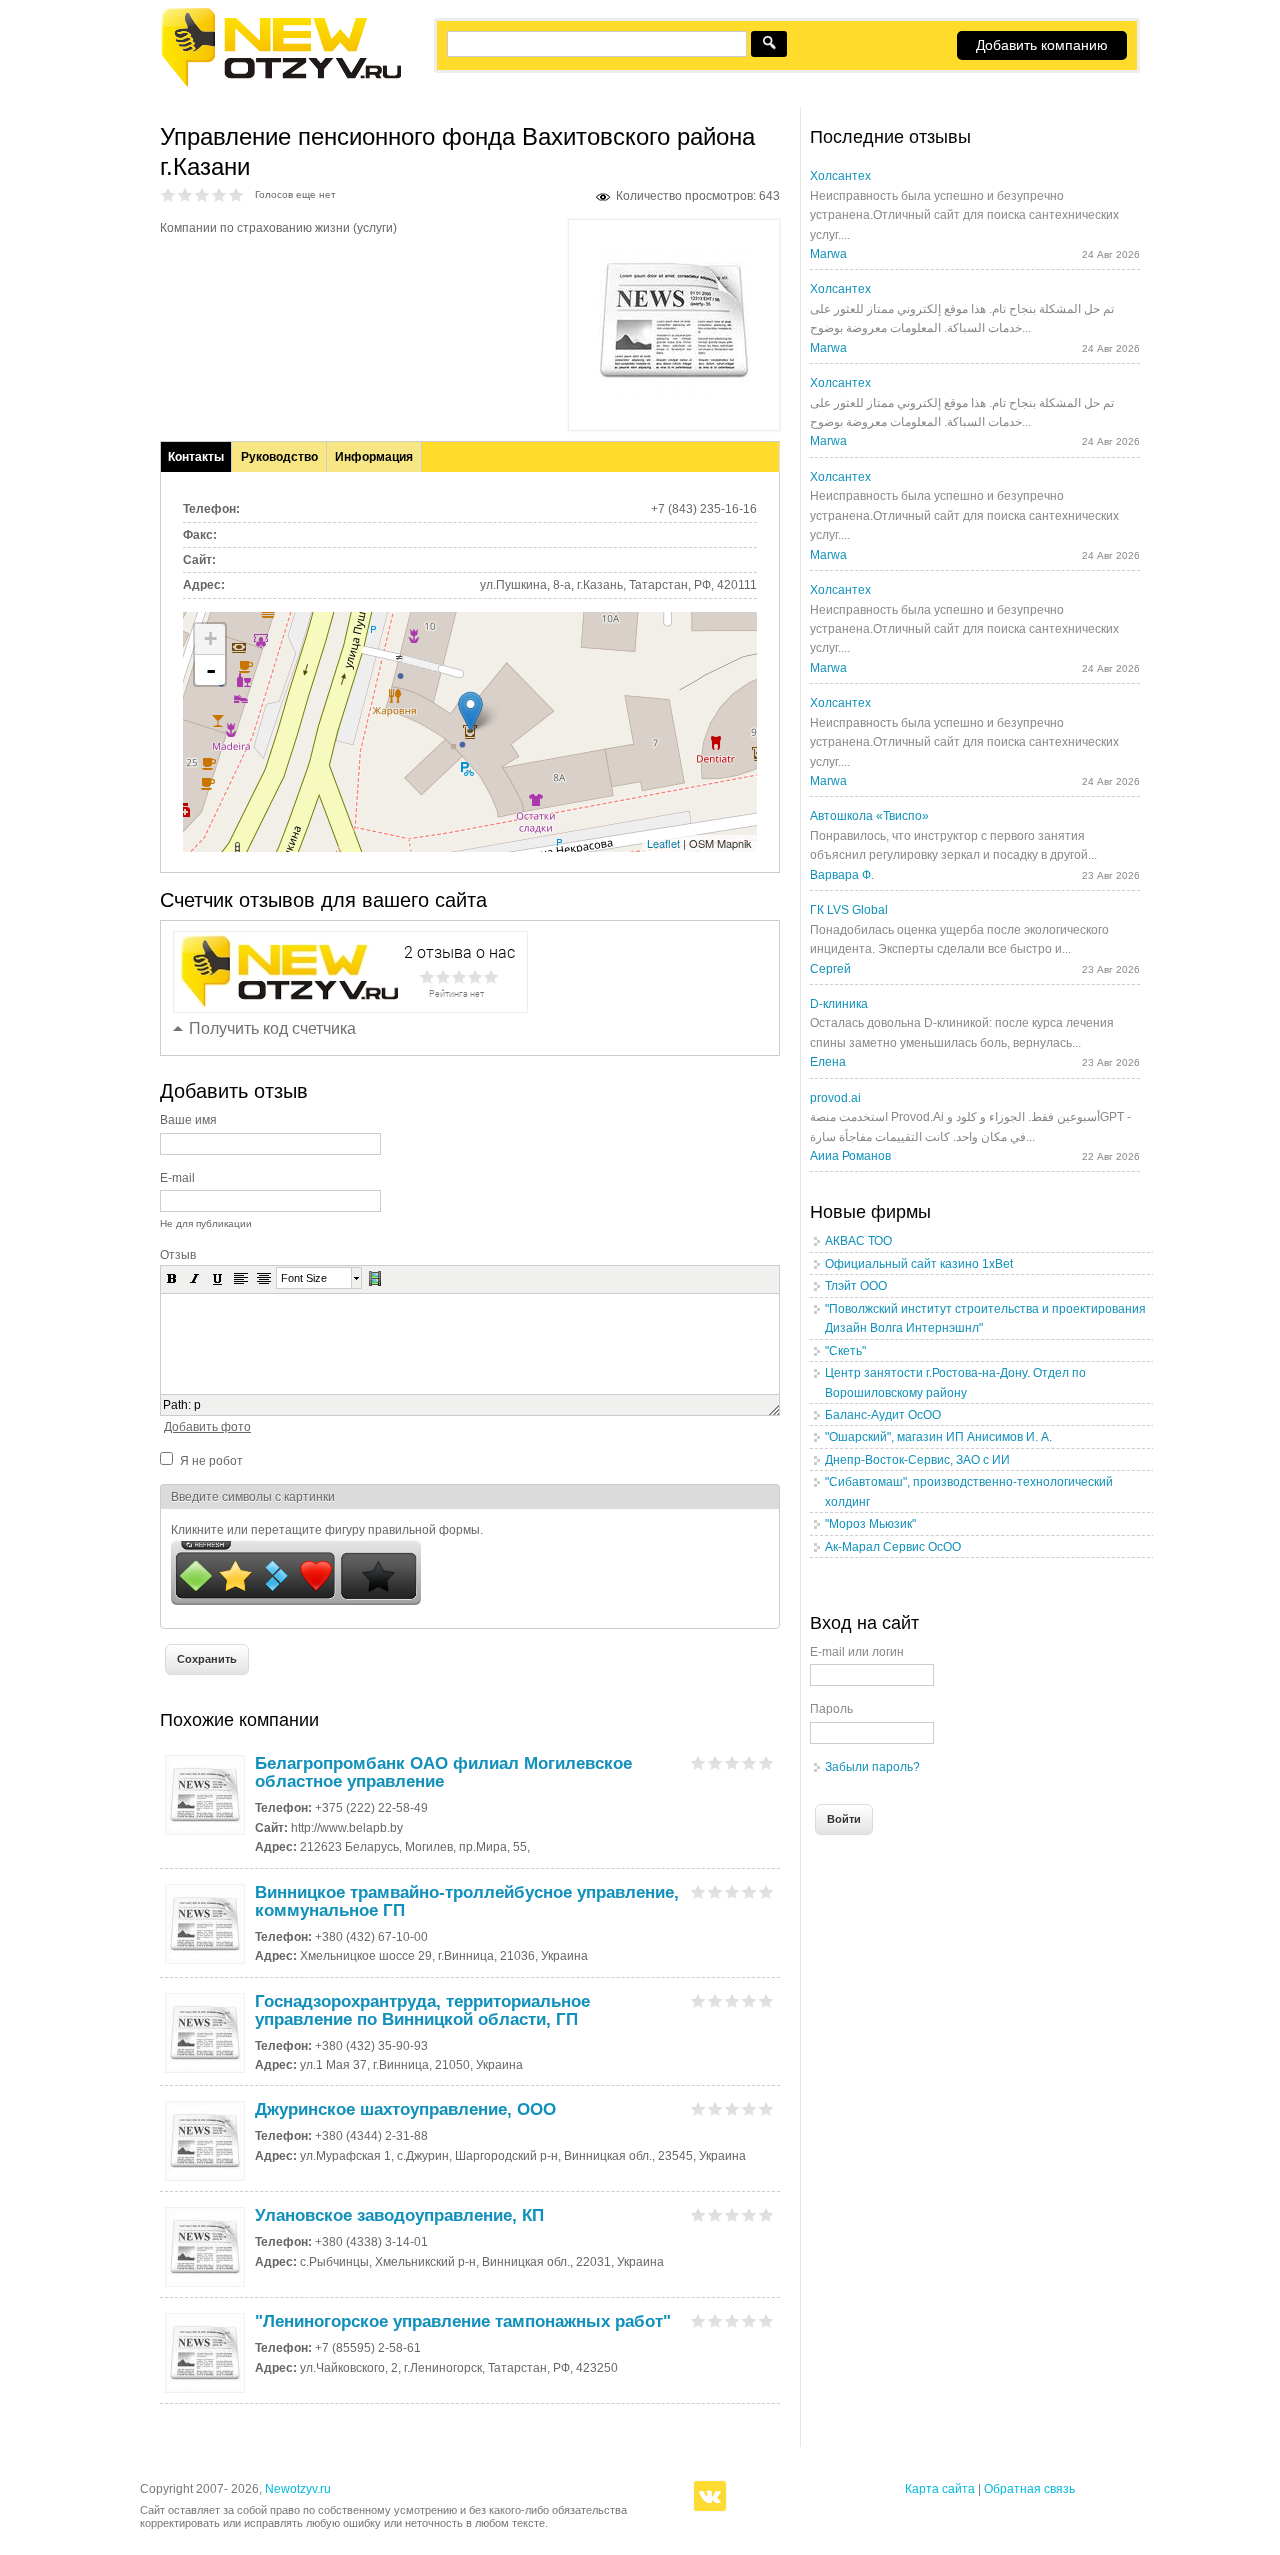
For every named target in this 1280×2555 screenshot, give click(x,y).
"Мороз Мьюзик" (870, 1524)
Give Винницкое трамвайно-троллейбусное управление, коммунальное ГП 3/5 (732, 1891)
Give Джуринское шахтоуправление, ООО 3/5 (732, 2108)
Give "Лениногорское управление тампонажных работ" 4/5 (749, 2320)
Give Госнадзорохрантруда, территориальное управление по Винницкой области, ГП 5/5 (766, 2000)
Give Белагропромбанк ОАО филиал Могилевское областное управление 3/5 (732, 1762)
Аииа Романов (850, 1156)
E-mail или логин (857, 1652)
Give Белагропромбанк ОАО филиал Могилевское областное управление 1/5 (698, 1762)
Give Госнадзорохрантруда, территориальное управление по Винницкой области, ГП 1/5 (698, 2000)
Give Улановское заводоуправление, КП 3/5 (732, 2214)
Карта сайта (940, 2489)
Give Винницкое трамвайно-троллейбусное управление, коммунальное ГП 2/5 (715, 1891)
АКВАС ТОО (858, 1241)
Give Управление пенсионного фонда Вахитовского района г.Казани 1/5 (168, 194)
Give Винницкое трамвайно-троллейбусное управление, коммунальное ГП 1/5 (698, 1891)
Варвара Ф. (842, 875)
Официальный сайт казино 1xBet (919, 1264)
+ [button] (210, 638)
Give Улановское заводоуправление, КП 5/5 (766, 2214)
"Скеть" (845, 1351)
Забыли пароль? (872, 1767)
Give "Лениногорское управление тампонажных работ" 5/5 (766, 2320)
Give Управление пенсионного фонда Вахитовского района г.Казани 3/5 (202, 194)
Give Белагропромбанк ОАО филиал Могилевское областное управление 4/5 (749, 1762)
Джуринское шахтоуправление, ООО (405, 2109)
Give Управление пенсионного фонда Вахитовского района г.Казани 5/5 (236, 194)
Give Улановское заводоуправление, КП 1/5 (698, 2214)
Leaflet (663, 843)
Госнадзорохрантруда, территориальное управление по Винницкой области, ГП (422, 2010)
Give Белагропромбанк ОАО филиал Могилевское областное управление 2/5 (715, 1762)
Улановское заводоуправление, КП (399, 2215)
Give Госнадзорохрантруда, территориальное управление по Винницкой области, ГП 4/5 (749, 2000)
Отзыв (178, 1255)
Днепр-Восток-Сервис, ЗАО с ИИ (917, 1460)
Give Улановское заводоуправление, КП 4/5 (749, 2214)
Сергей (830, 969)
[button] (172, 1278)
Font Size (304, 1278)
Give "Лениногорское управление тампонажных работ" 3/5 (732, 2320)
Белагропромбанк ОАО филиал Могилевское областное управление (443, 1772)
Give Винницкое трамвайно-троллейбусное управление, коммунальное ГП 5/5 (766, 1891)
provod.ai (835, 1098)
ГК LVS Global (849, 910)
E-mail (177, 1178)
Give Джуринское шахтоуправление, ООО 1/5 (698, 2108)
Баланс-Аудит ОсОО (883, 1415)
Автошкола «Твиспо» (869, 816)
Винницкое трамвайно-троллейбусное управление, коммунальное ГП (467, 1901)
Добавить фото (207, 1427)
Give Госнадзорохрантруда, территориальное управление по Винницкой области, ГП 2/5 (715, 2000)
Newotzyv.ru (298, 2489)
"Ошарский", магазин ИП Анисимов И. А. (938, 1437)
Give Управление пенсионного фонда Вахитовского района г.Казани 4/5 (219, 194)
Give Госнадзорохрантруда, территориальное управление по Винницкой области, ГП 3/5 (732, 2000)
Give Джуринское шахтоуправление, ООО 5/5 (766, 2108)
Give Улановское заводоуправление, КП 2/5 (715, 2214)
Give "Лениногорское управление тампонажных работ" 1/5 (698, 2320)
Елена (828, 1062)
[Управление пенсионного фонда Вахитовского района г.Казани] (674, 392)
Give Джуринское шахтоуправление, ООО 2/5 (715, 2108)
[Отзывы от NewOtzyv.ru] (280, 84)
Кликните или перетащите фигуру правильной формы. (327, 1530)
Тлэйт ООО (856, 1286)
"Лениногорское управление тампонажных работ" (463, 2321)
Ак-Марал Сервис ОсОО (893, 1547)
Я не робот (211, 1461)
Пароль (831, 1709)
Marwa (828, 254)
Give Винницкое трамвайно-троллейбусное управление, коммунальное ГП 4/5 (749, 1891)
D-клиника (839, 1004)
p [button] (197, 1405)
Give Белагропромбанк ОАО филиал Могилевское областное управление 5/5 (766, 1762)
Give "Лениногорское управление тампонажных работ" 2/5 (715, 2320)
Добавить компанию (1042, 45)
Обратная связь (1029, 2489)
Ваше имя (188, 1120)
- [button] (211, 670)
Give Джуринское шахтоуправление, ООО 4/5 (749, 2108)
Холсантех (840, 176)
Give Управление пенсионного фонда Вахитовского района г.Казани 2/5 (185, 194)
